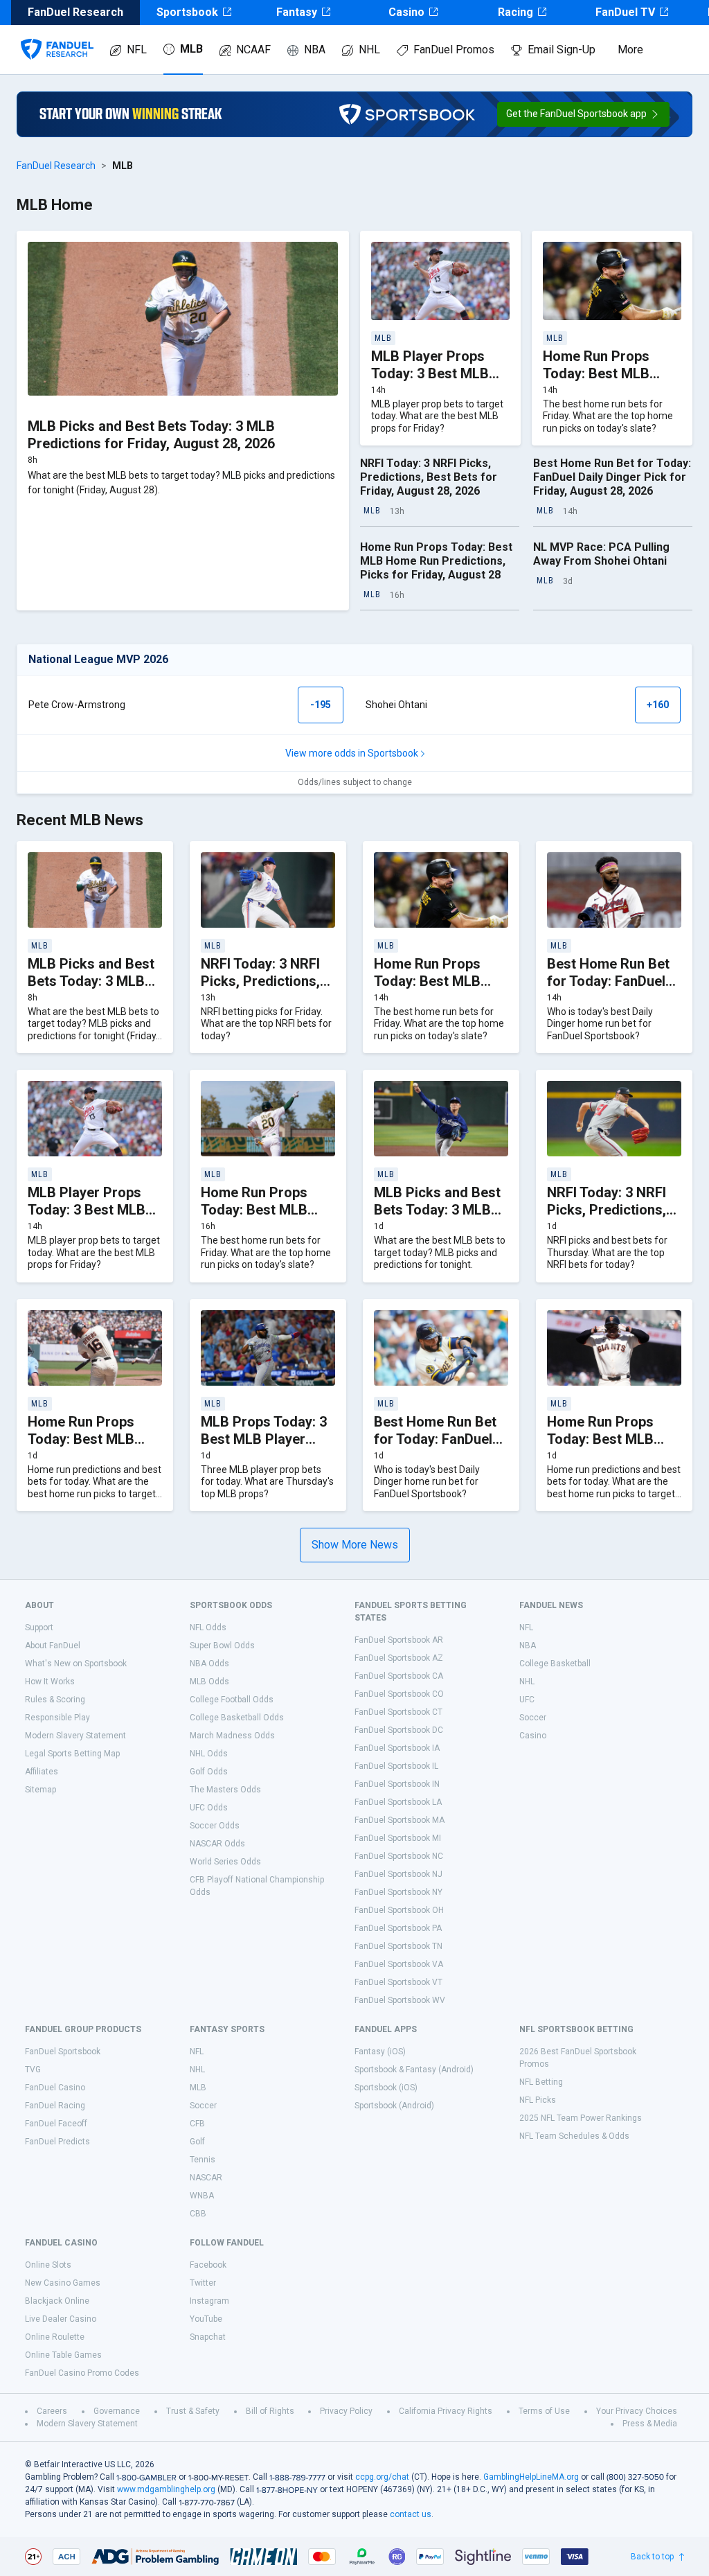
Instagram (209, 2301)
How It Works (50, 1682)
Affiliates (42, 1772)
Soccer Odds (215, 1826)
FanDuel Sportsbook (63, 2052)
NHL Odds (209, 1754)
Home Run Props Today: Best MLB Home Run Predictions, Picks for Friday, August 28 (436, 561)
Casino (406, 12)
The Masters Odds (225, 1790)
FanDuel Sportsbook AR (399, 1640)
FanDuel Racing (55, 2106)
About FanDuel (53, 1646)
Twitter (203, 2283)
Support (39, 1627)
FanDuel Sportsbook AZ (399, 1658)
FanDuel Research (56, 166)
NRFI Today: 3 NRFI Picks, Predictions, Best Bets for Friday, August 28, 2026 (429, 477)
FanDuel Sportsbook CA (399, 1676)
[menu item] (57, 35)
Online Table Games (63, 2355)
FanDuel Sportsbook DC (399, 1730)
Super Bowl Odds (222, 1646)
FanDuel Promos (454, 50)
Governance (117, 2411)
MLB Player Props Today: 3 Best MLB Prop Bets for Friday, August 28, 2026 (437, 382)
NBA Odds (209, 1664)
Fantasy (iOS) (380, 2052)
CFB (197, 2124)
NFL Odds (208, 1627)
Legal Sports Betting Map (72, 1754)
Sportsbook (187, 12)
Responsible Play (57, 1718)
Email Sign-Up (562, 50)
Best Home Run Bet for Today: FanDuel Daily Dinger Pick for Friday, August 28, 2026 (612, 477)
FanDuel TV (625, 12)
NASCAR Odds (217, 1844)
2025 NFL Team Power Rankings (581, 2118)
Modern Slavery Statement (75, 1736)
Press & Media (650, 2424)
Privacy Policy (346, 2411)
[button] (583, 114)
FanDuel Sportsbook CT (398, 1712)
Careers (52, 2411)
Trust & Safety (193, 2411)
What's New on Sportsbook (76, 1664)
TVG (33, 2070)
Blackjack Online (57, 2301)
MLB (191, 49)
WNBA (202, 2196)
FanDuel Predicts (57, 2142)
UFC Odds (209, 1808)
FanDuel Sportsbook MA (400, 1820)
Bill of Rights (270, 2411)
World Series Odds (225, 1862)
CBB (198, 2214)
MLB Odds (209, 1682)
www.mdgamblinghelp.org (166, 2489)
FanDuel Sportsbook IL (396, 1766)
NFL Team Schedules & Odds (574, 2136)
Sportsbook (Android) (394, 2106)
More (630, 50)
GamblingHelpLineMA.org (531, 2477)
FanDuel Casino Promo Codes (82, 2373)
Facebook (208, 2265)
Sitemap (41, 1790)
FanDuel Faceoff (56, 2124)
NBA (315, 50)
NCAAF (253, 50)
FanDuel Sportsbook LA (398, 1802)
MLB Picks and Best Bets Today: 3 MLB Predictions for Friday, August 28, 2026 (151, 435)
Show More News (355, 1545)
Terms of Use (544, 2411)
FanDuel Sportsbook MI (398, 1838)
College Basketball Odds (237, 1718)
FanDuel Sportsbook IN (397, 1784)
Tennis (203, 2160)
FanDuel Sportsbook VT (398, 1982)
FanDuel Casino (55, 2088)
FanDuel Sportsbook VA (399, 1964)
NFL (137, 50)
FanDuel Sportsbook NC (399, 1856)
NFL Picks (538, 2100)
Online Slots (48, 2265)
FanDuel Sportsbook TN (398, 1946)
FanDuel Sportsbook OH (399, 1910)
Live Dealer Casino (61, 2319)
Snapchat (208, 2337)
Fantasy (297, 12)
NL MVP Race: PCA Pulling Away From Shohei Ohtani (601, 554)
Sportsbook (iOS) (386, 2088)
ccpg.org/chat (382, 2477)
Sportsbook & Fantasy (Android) (414, 2070)
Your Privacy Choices (637, 2411)
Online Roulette (55, 2337)
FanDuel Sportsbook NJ (398, 1874)
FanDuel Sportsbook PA (398, 1928)
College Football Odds (232, 1700)
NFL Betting (541, 2082)
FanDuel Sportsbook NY (398, 1892)
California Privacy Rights (446, 2411)
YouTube (206, 2319)
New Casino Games (63, 2283)
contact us (411, 2514)
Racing (515, 12)
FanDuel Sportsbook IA (397, 1748)
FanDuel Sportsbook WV (400, 2000)
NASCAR (206, 2178)
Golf (197, 2142)
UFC (527, 1700)
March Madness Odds (232, 1736)
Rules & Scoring (55, 1700)
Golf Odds (209, 1772)
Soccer (533, 1718)
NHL (369, 50)
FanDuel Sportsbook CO (399, 1694)
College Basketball (555, 1664)
